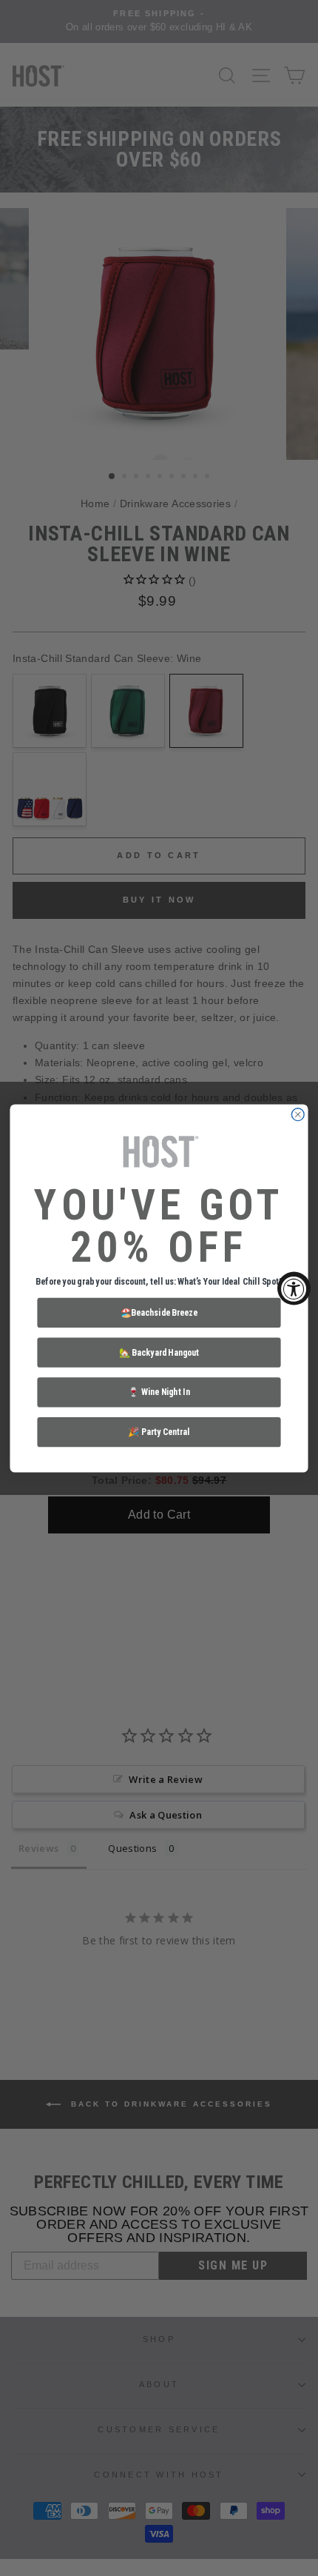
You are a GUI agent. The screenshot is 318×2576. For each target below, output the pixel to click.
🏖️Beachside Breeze (159, 1312)
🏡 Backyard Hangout (159, 1351)
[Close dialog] (298, 1114)
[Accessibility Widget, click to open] (294, 1288)
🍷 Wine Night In (159, 1391)
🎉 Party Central (159, 1431)
